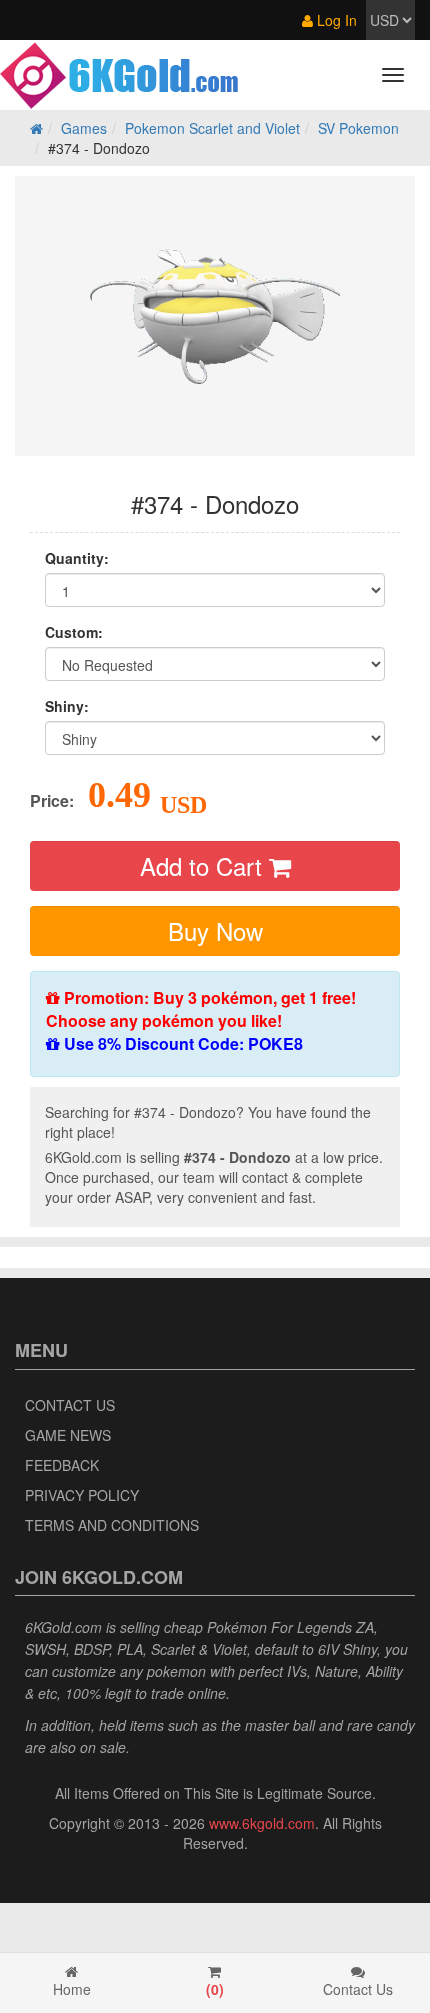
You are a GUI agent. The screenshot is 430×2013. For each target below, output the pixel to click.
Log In (335, 20)
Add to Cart (204, 865)
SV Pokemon (358, 128)
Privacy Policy (82, 1495)
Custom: (74, 632)
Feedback (62, 1465)
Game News (68, 1435)
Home (72, 1989)
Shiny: (67, 706)
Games (84, 128)
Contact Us (70, 1405)
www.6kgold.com (262, 1823)
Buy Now (215, 930)
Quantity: (77, 558)
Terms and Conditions (112, 1525)
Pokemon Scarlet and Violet (212, 128)
